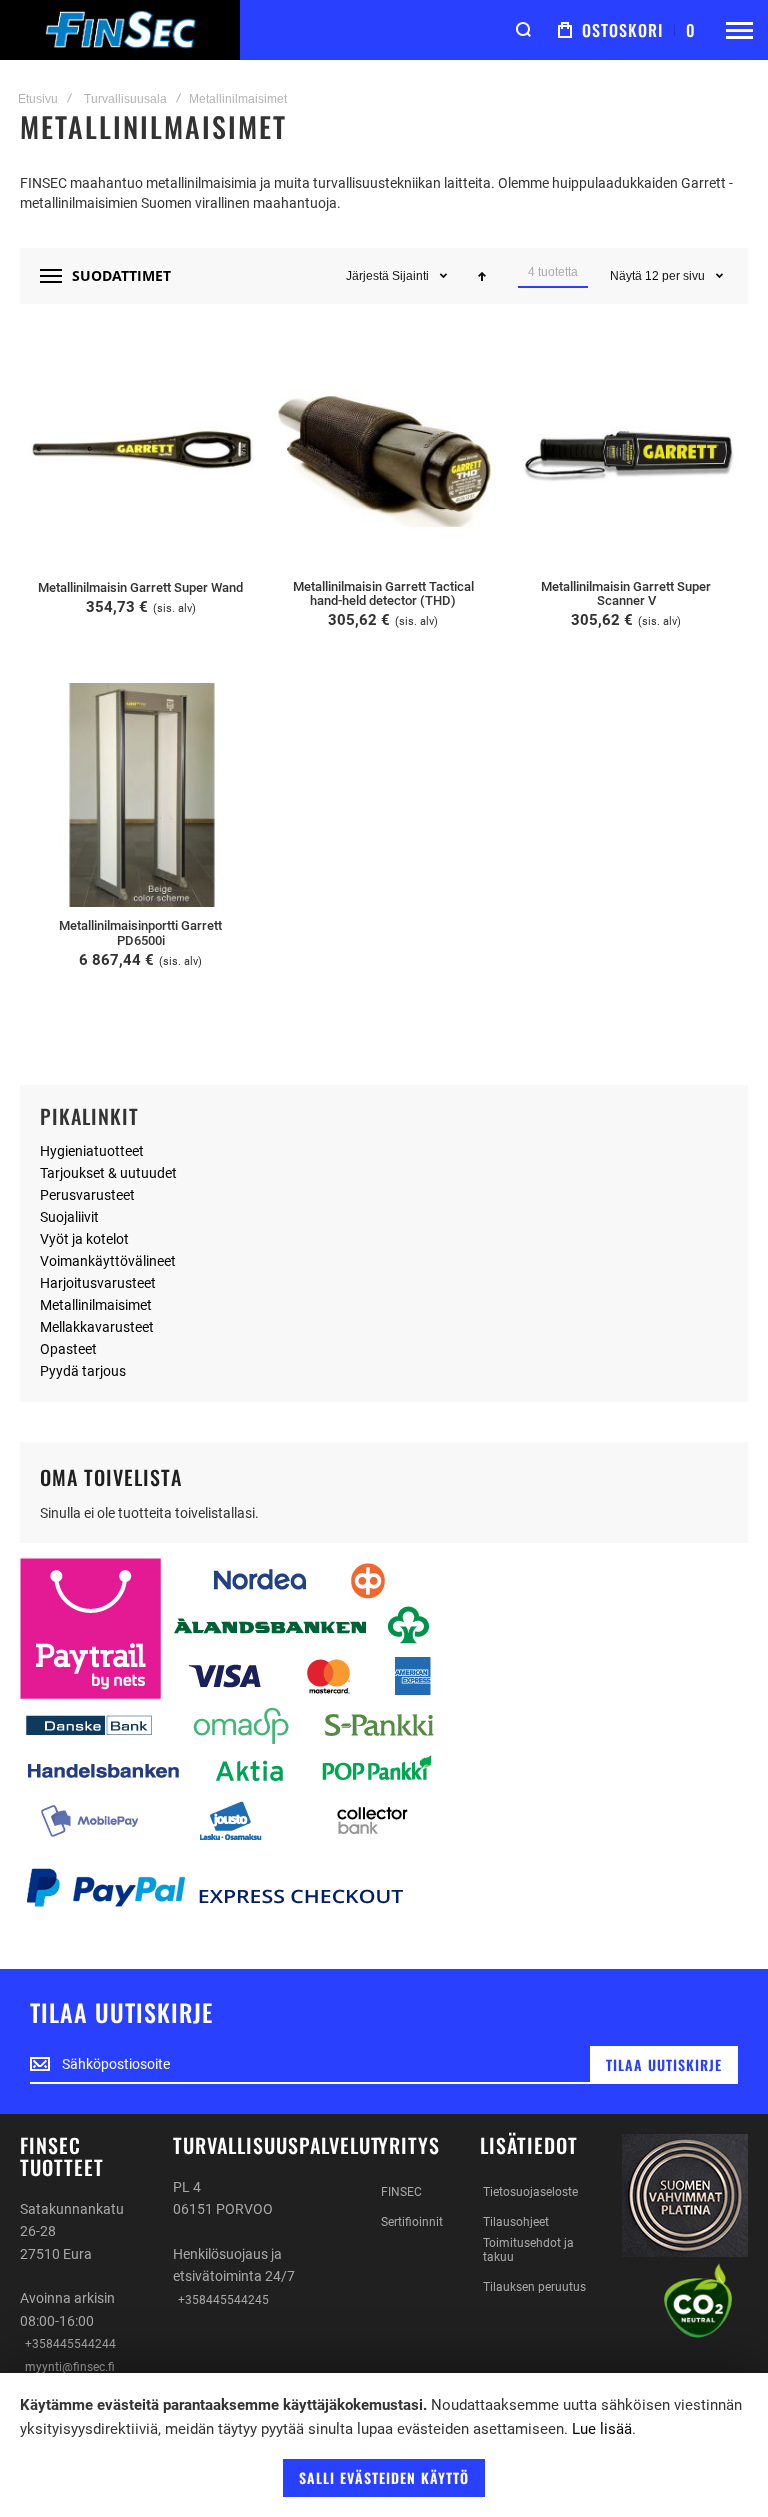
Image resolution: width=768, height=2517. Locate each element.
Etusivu (38, 99)
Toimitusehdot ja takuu (528, 2250)
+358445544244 (70, 2344)
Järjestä (367, 276)
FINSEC (401, 2192)
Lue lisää (602, 2429)
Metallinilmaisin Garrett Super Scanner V (626, 593)
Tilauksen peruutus (534, 2287)
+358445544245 (223, 2300)
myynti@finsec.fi (70, 2367)
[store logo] (120, 30)
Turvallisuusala (125, 99)
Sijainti (412, 276)
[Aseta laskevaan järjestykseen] (482, 276)
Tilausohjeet (516, 2222)
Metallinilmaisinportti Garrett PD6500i (140, 932)
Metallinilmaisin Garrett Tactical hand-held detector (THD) (383, 593)
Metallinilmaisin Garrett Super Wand (140, 587)
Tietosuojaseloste (530, 2192)
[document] (384, 2445)
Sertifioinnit (412, 2222)
